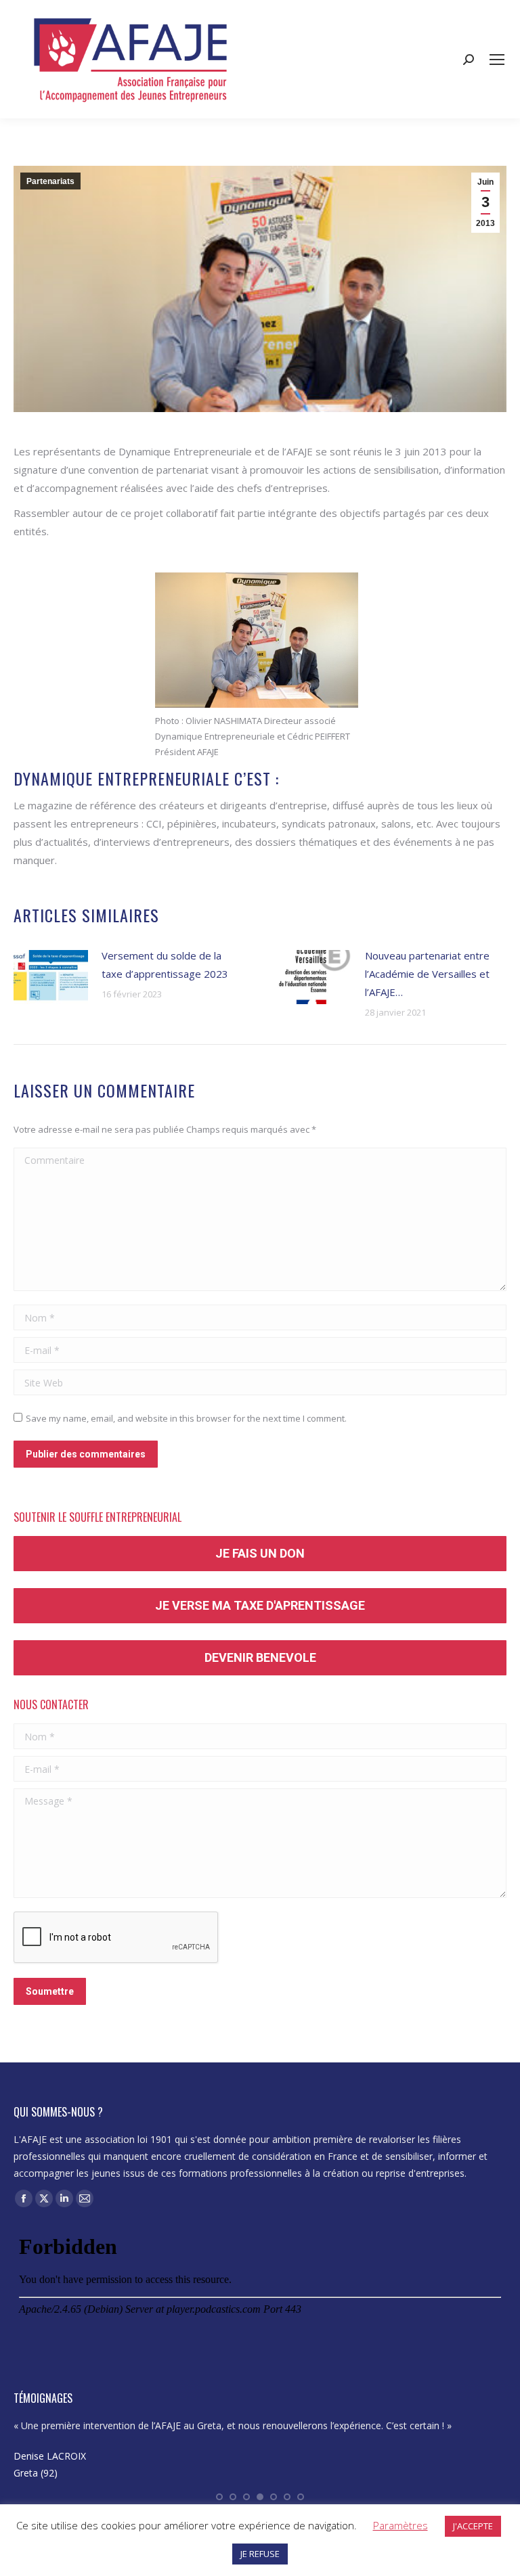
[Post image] (51, 977)
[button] (219, 2497)
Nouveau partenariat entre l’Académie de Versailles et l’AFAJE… (427, 974)
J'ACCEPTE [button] (473, 2526)
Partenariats (50, 181)
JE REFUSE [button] (260, 2554)
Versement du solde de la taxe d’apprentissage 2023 (165, 965)
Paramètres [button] (400, 2525)
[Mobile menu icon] (497, 60)
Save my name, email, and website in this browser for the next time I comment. (186, 1418)
